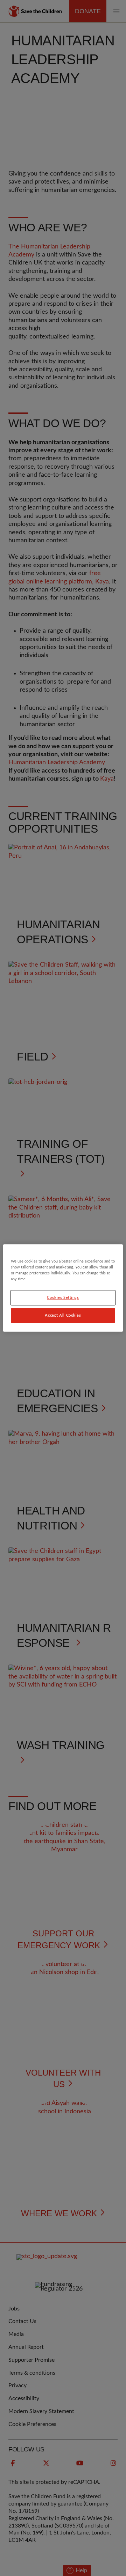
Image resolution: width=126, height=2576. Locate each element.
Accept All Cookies (63, 1315)
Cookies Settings (63, 1298)
